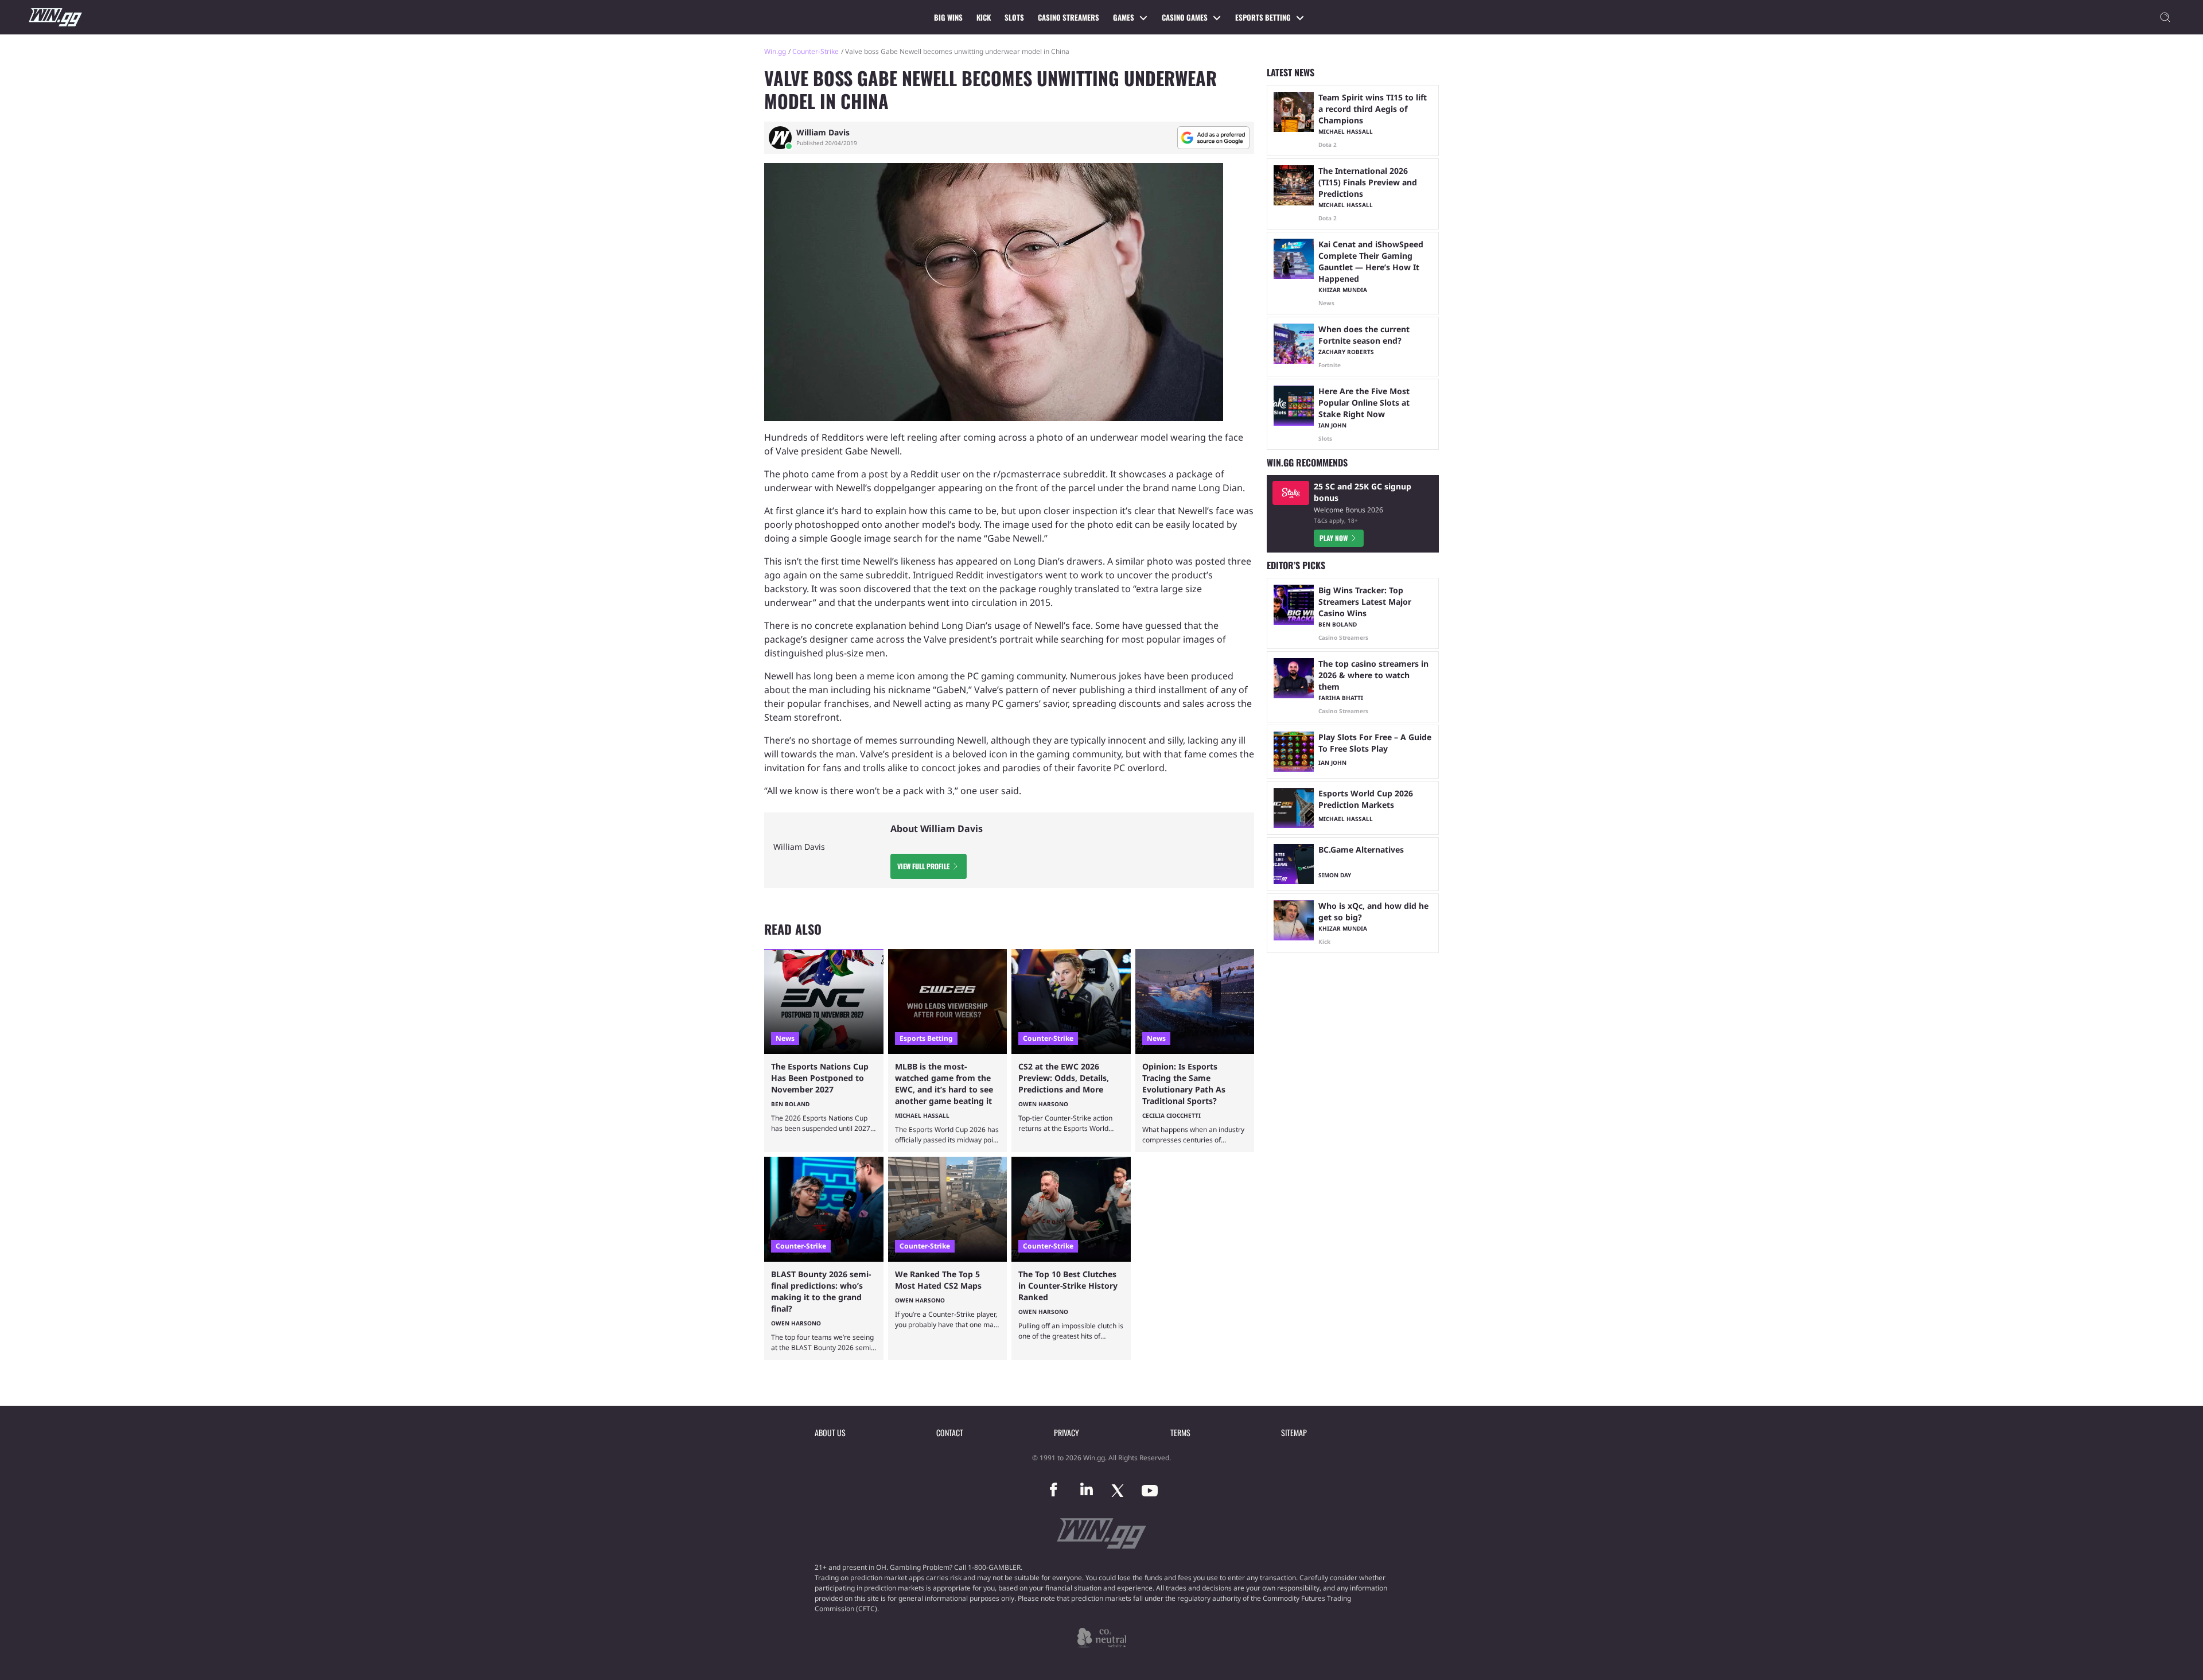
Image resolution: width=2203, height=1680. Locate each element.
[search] (2165, 17)
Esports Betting (1263, 17)
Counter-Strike (816, 51)
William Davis (823, 133)
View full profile (923, 866)
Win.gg (775, 51)
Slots (1014, 17)
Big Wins (948, 17)
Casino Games (1185, 17)
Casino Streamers (1069, 17)
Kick (984, 17)
